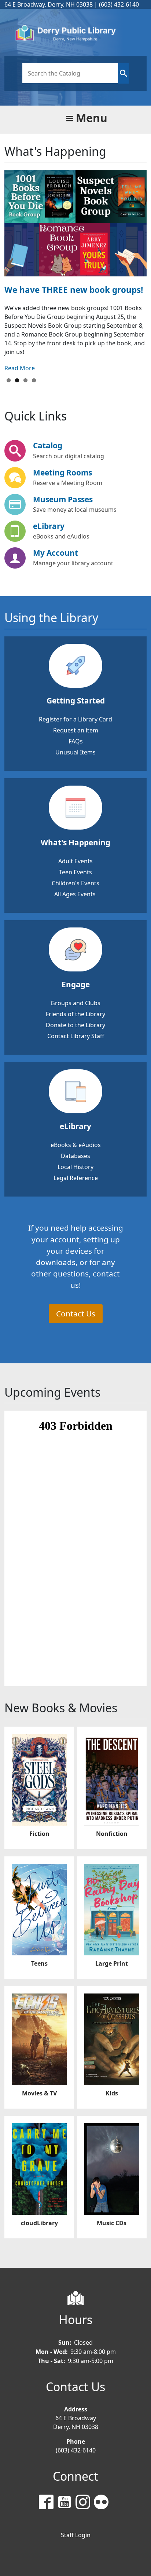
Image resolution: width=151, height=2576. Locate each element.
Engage (76, 984)
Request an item (76, 730)
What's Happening (75, 842)
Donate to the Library (75, 1025)
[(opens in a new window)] (48, 2503)
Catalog (48, 445)
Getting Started (76, 701)
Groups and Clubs (75, 1003)
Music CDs (112, 2223)
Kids (112, 2093)
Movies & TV (39, 2093)
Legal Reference (76, 1178)
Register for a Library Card (75, 719)
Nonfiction (112, 1834)
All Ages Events (75, 894)
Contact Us (76, 1313)
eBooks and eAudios (61, 536)
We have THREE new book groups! (74, 290)
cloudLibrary (39, 2223)
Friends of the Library (75, 1014)
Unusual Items (75, 752)
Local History (75, 1167)
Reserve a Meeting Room (68, 483)
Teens (39, 1963)
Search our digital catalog (69, 456)
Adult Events (75, 861)
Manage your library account (73, 563)
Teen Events (75, 872)
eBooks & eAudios (76, 1145)
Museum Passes (63, 499)
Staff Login (76, 2535)
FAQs (76, 741)
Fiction (39, 1834)
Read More (20, 368)
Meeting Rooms (62, 473)
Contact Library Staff (76, 1036)
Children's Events (75, 883)
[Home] (73, 34)
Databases (75, 1156)
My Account (56, 553)
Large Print (112, 1963)
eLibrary (49, 526)
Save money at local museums (75, 510)
